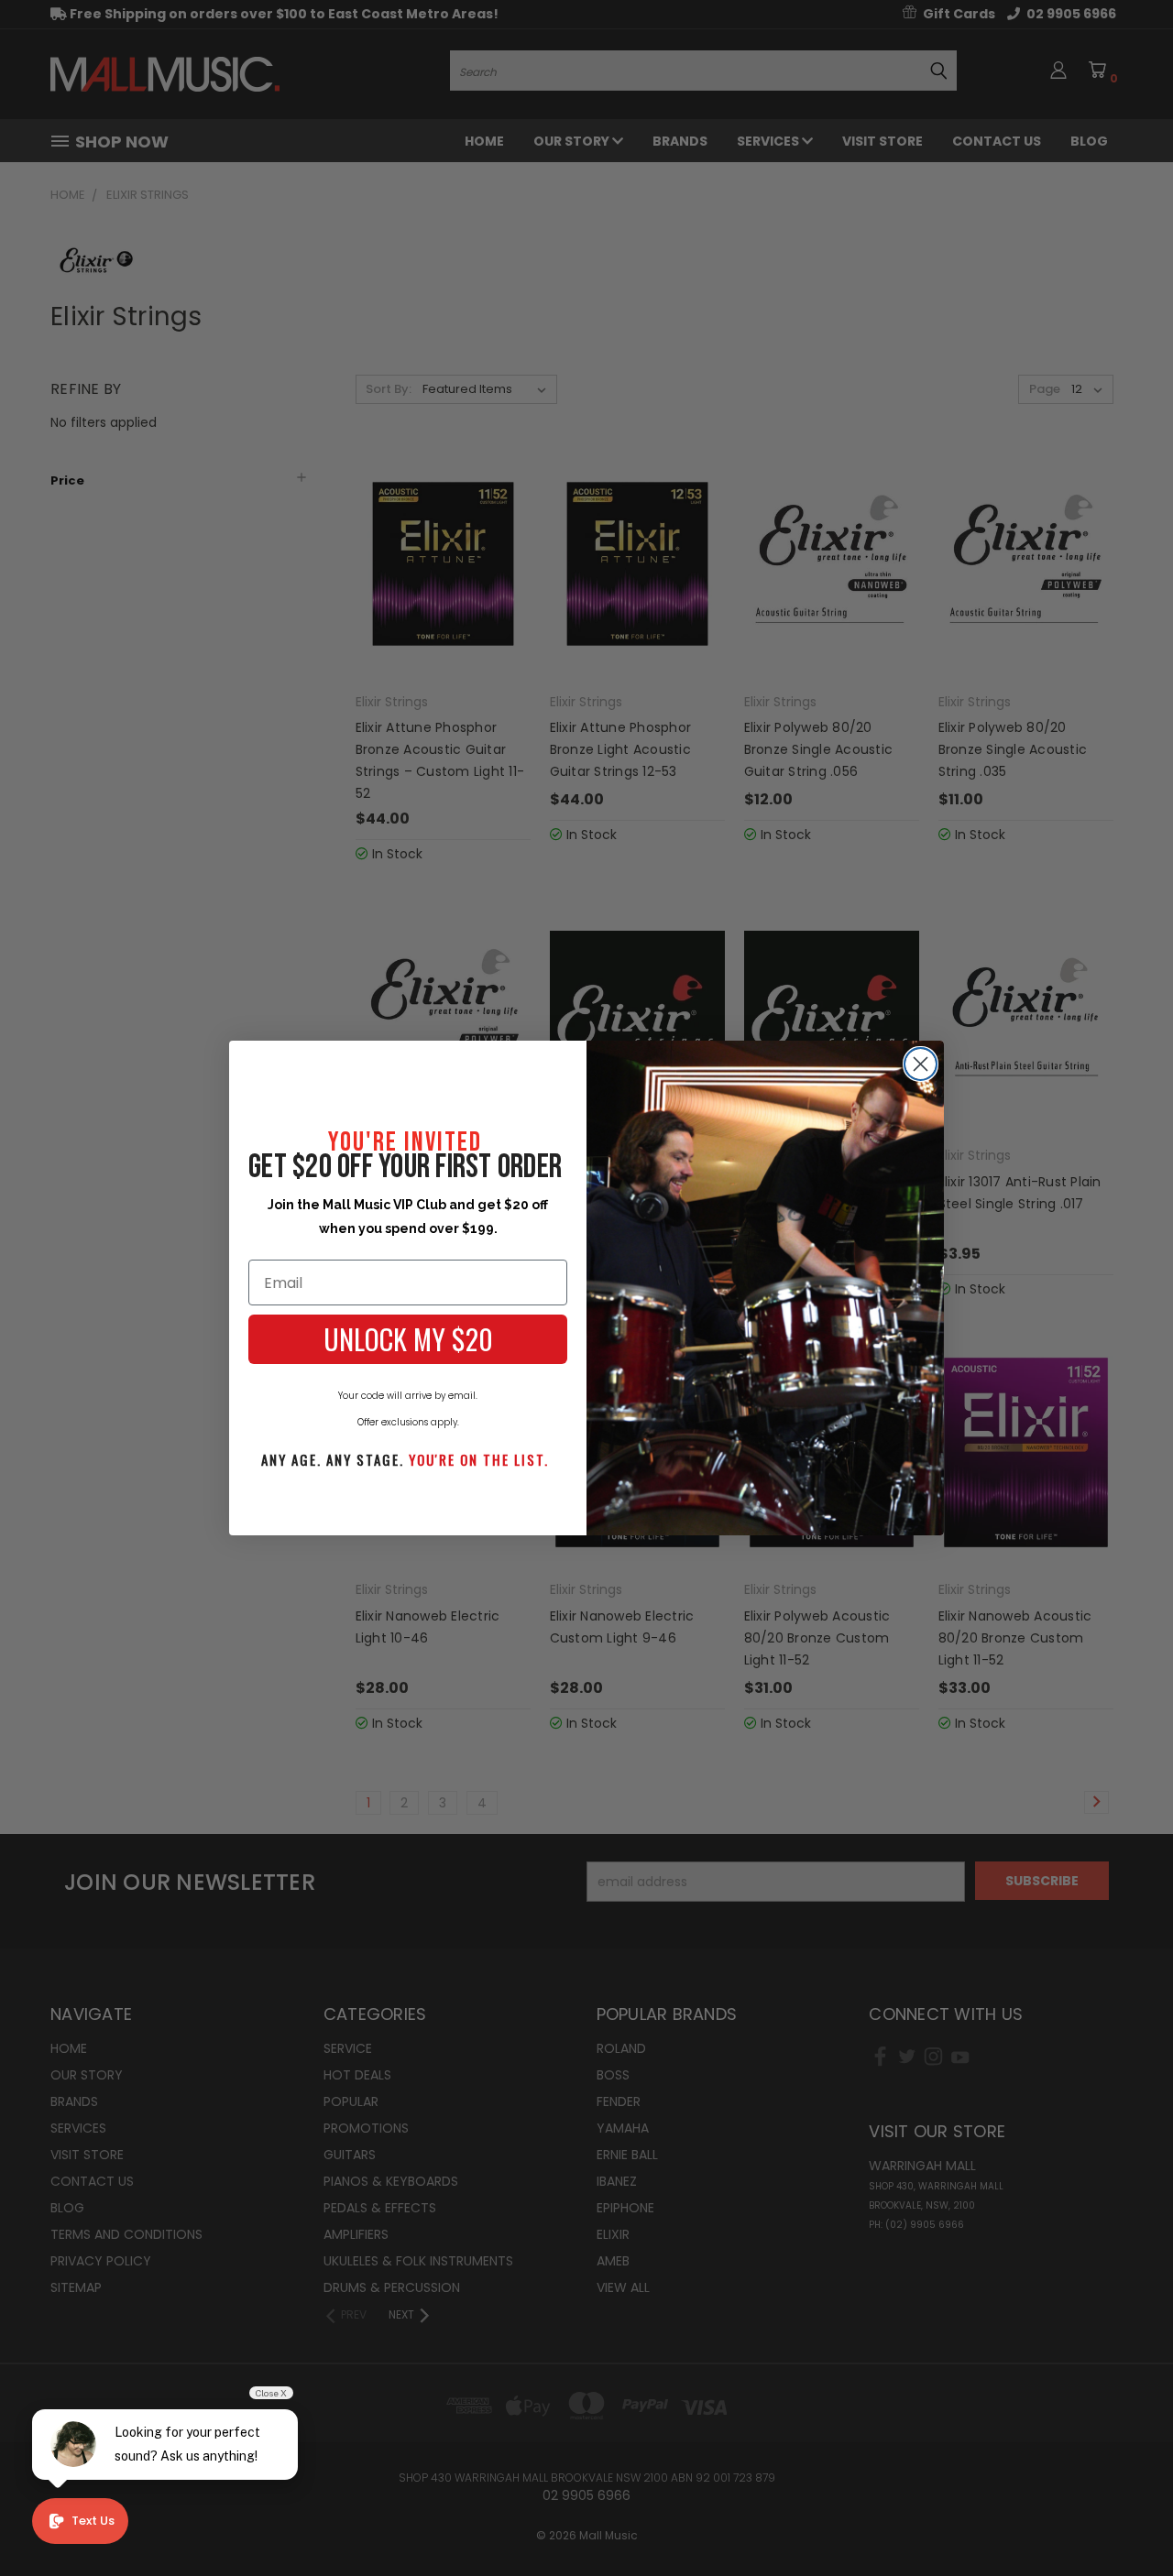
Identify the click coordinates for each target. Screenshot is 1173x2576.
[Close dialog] (921, 1064)
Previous (1125, 2519)
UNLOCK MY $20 (408, 1339)
